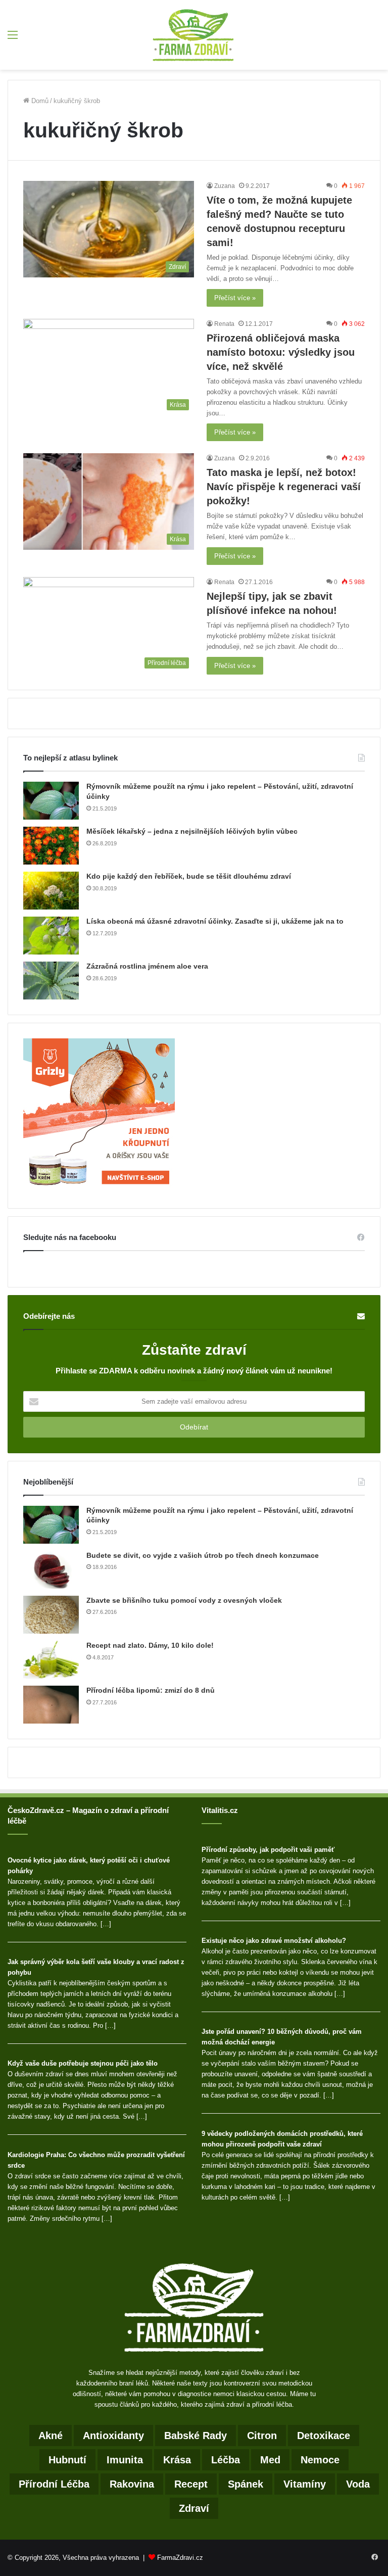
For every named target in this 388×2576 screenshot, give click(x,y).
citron (262, 2436)
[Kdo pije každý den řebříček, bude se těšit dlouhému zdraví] (51, 891)
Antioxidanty (113, 2436)
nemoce (320, 2460)
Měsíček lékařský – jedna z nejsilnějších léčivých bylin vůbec (192, 831)
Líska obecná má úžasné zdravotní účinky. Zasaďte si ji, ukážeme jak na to (215, 921)
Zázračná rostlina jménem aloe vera (147, 966)
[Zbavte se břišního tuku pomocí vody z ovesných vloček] (51, 1615)
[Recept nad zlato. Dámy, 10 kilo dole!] (51, 1660)
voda (358, 2484)
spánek (246, 2484)
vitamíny (305, 2484)
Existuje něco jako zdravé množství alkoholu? (274, 1941)
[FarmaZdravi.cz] (194, 35)
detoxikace (324, 2436)
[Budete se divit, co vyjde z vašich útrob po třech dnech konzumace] (51, 1570)
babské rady (196, 2436)
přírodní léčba (54, 2484)
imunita (125, 2460)
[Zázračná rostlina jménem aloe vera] (51, 981)
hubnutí (67, 2460)
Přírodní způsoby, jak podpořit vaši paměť (268, 1850)
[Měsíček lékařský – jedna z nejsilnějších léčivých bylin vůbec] (51, 846)
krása (177, 2460)
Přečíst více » (235, 298)
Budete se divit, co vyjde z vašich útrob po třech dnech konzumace (203, 1555)
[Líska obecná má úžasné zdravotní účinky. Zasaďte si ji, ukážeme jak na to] (51, 936)
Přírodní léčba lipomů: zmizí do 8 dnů (151, 1690)
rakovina (132, 2484)
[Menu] (13, 39)
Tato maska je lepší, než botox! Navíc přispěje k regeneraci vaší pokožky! (284, 487)
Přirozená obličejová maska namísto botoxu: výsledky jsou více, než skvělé (281, 352)
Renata (224, 324)
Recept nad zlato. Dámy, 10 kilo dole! (150, 1645)
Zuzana (225, 186)
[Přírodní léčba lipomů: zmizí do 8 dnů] (51, 1705)
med (270, 2460)
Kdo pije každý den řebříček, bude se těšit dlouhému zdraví (189, 876)
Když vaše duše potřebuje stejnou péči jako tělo (83, 2063)
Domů (39, 101)
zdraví (194, 2508)
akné (51, 2436)
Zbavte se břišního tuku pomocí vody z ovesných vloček (184, 1600)
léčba (226, 2460)
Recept (191, 2484)
